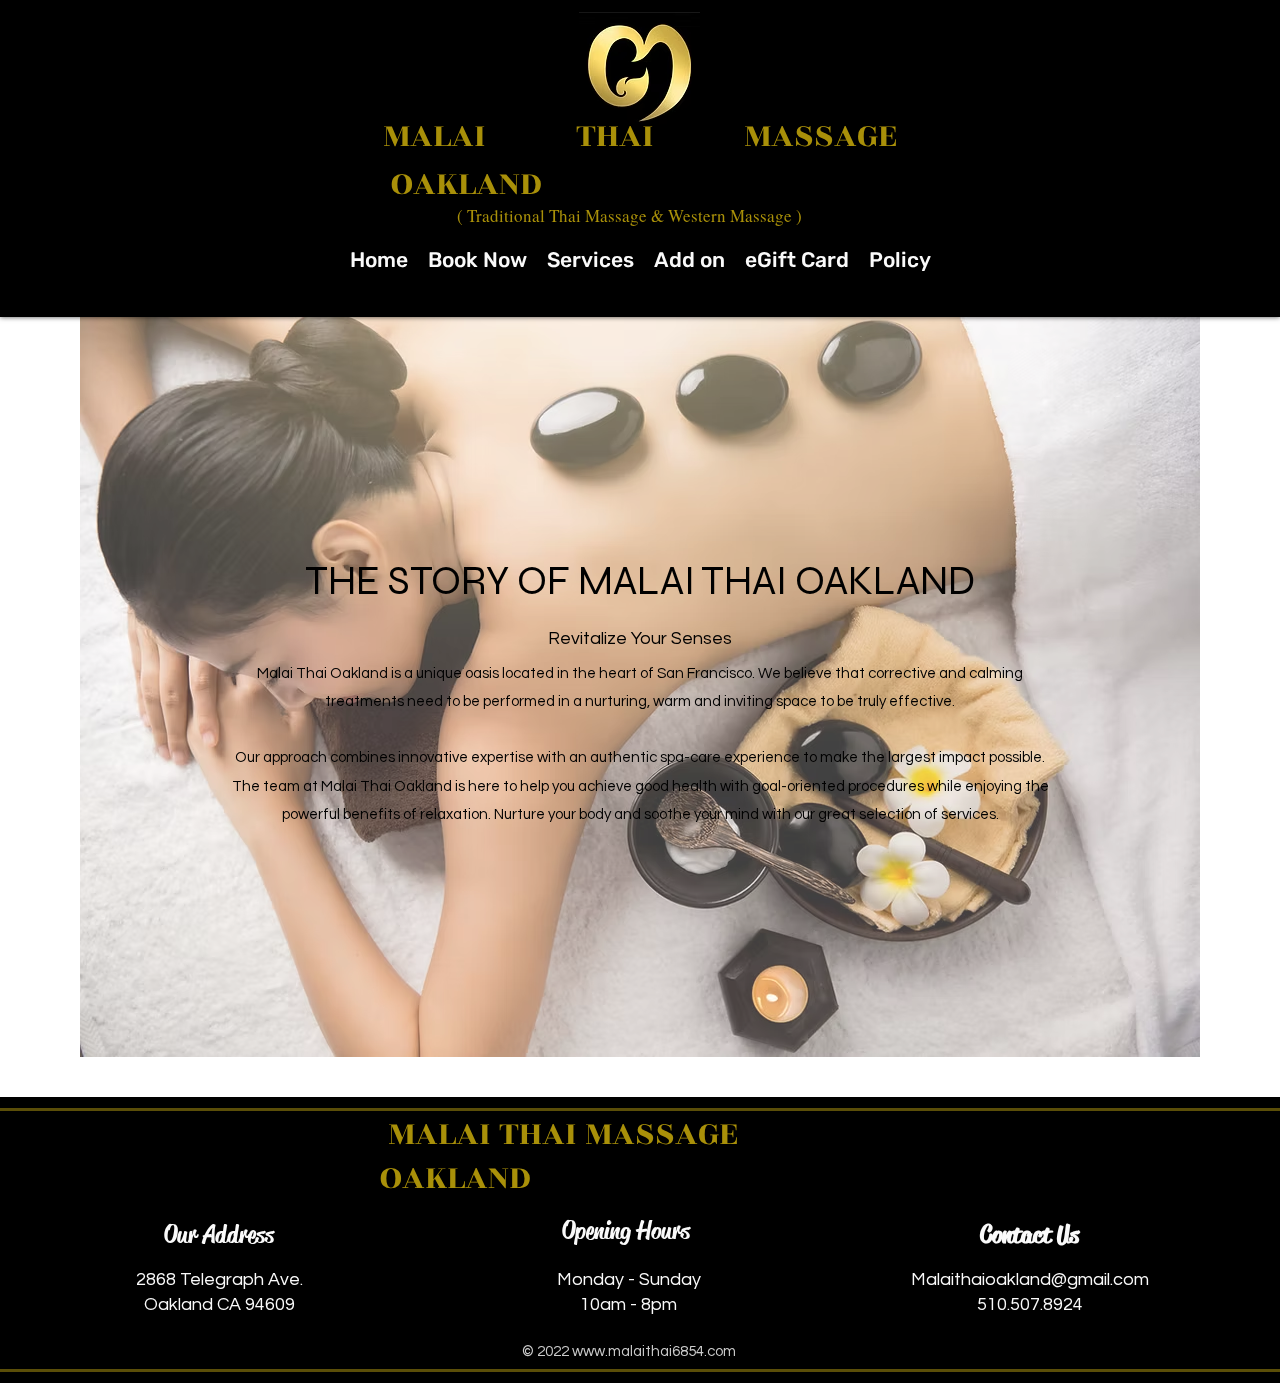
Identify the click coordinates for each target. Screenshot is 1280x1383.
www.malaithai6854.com (654, 1351)
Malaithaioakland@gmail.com (1030, 1279)
